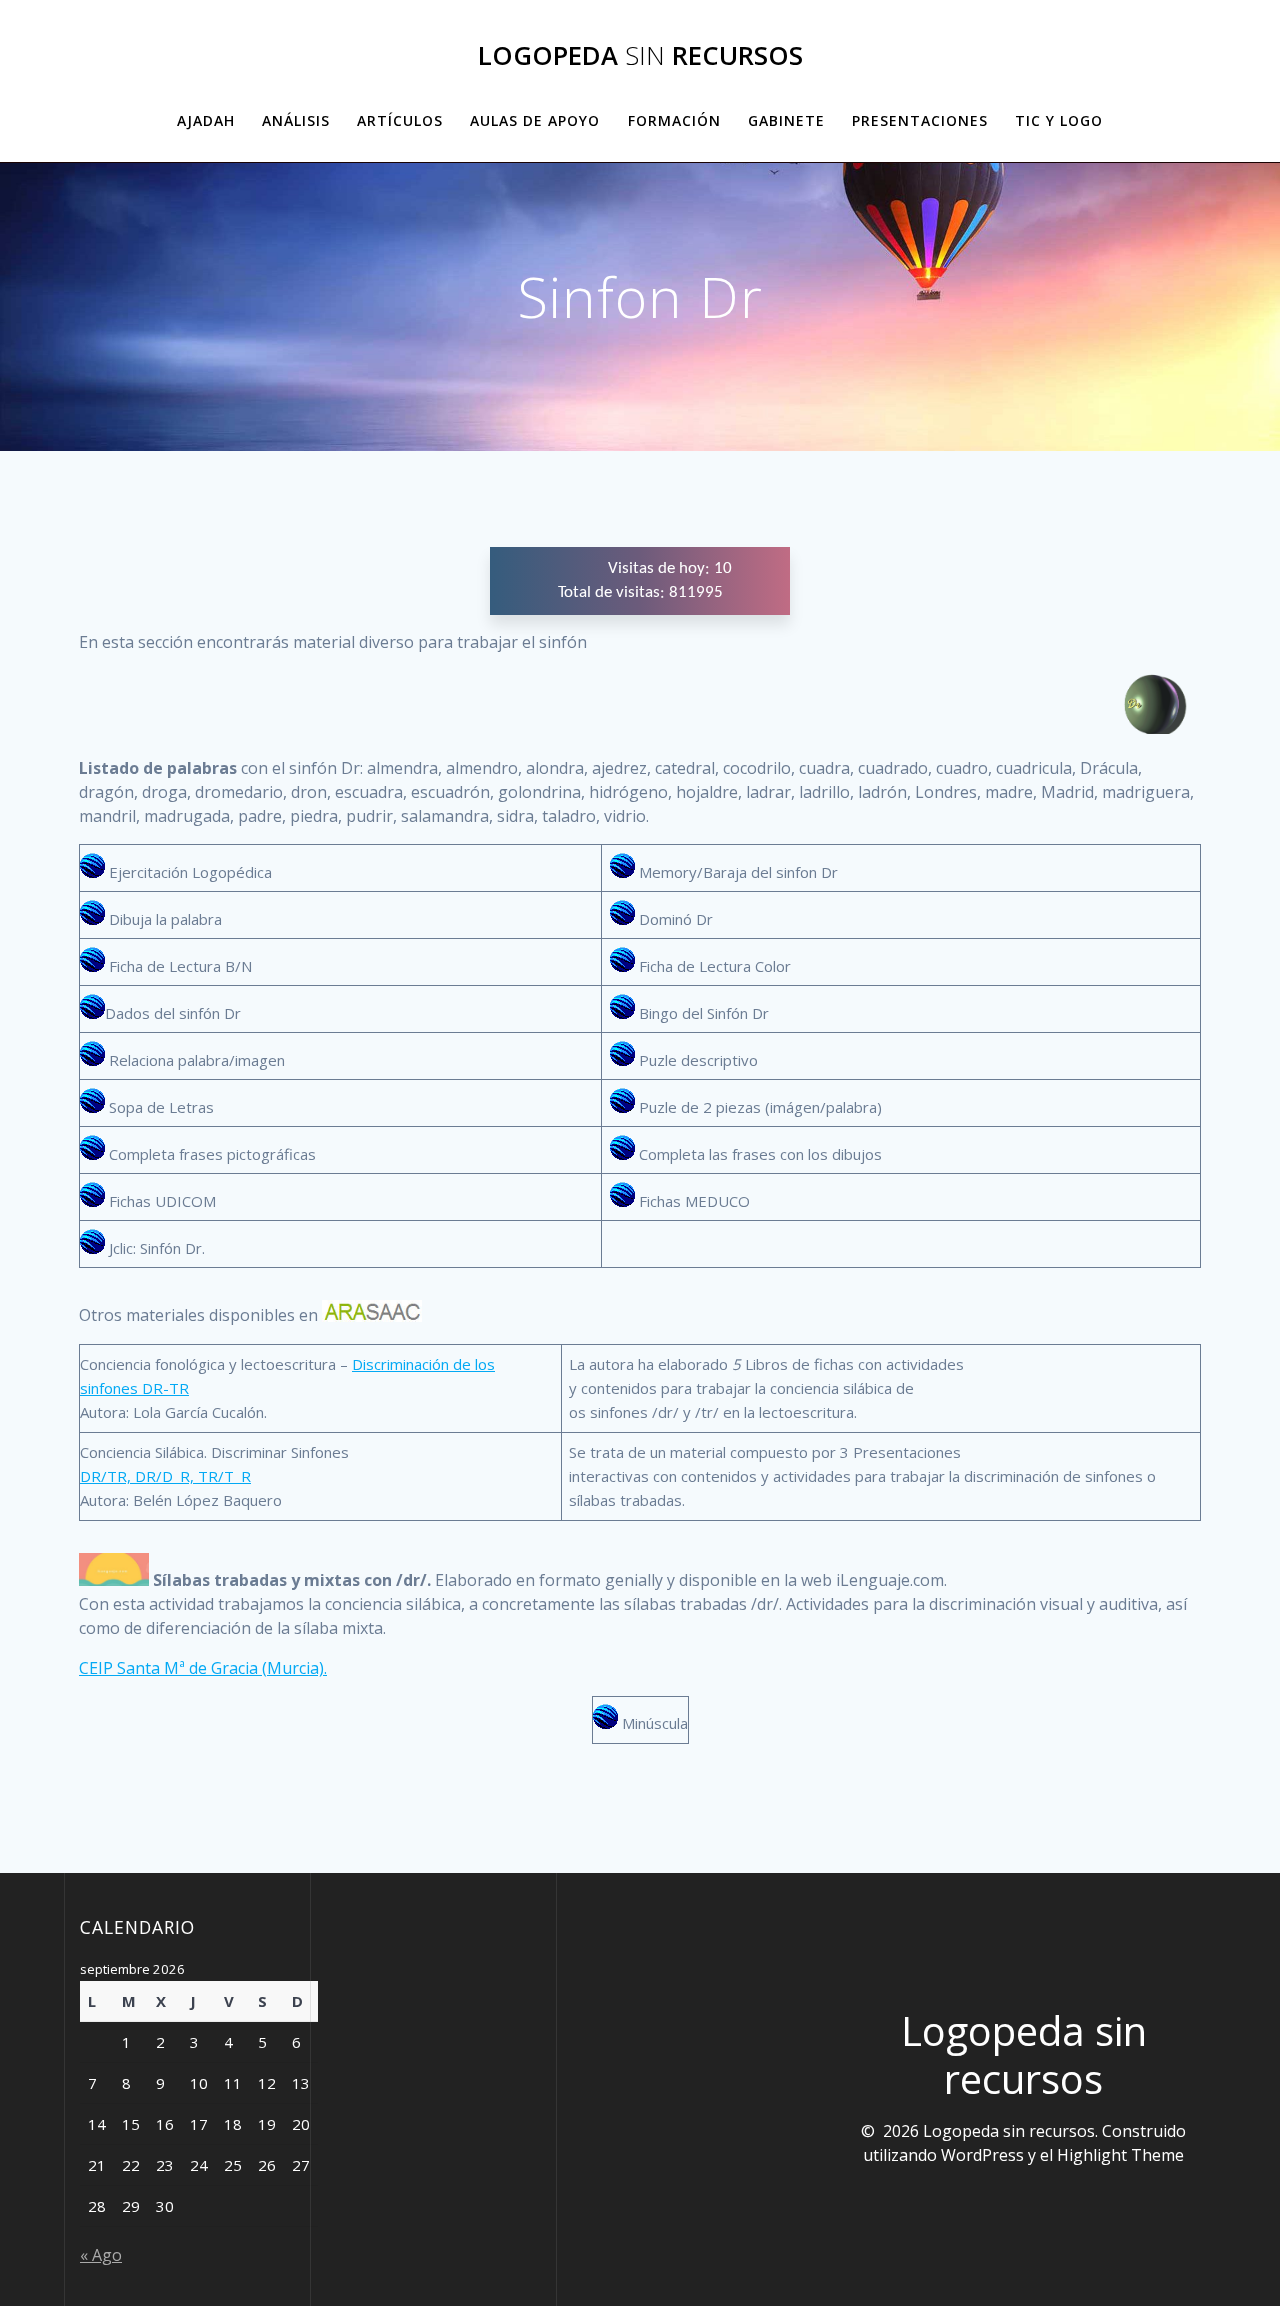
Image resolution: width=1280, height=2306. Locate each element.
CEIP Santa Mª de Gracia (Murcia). (203, 1668)
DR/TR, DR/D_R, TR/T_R (165, 1476)
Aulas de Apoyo (535, 120)
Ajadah (206, 120)
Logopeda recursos (640, 56)
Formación (674, 120)
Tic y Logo (1059, 120)
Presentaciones (920, 120)
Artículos (400, 120)
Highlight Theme (1120, 2155)
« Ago (101, 2255)
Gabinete (786, 120)
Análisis (296, 120)
